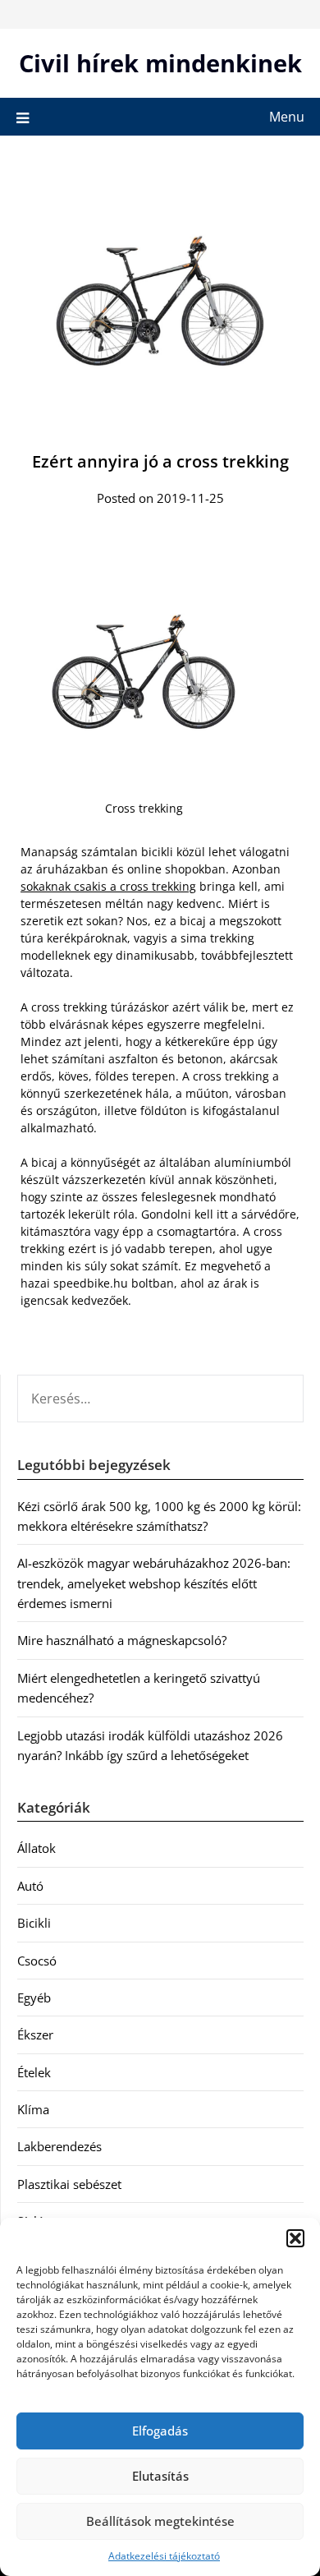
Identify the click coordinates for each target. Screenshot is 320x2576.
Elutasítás (160, 2476)
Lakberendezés (59, 2146)
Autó (30, 1886)
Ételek (34, 2072)
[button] (295, 2238)
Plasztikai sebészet (69, 2184)
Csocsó (37, 1961)
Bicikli (34, 1923)
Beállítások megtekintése (160, 2521)
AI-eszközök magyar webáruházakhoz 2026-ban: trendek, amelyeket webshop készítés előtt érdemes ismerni (154, 1583)
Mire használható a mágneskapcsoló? (122, 1640)
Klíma (33, 2109)
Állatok (37, 1848)
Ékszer (35, 2035)
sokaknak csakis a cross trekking (108, 886)
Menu (287, 117)
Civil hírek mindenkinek (160, 63)
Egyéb (34, 1998)
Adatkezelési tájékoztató (164, 2556)
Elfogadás (160, 2431)
